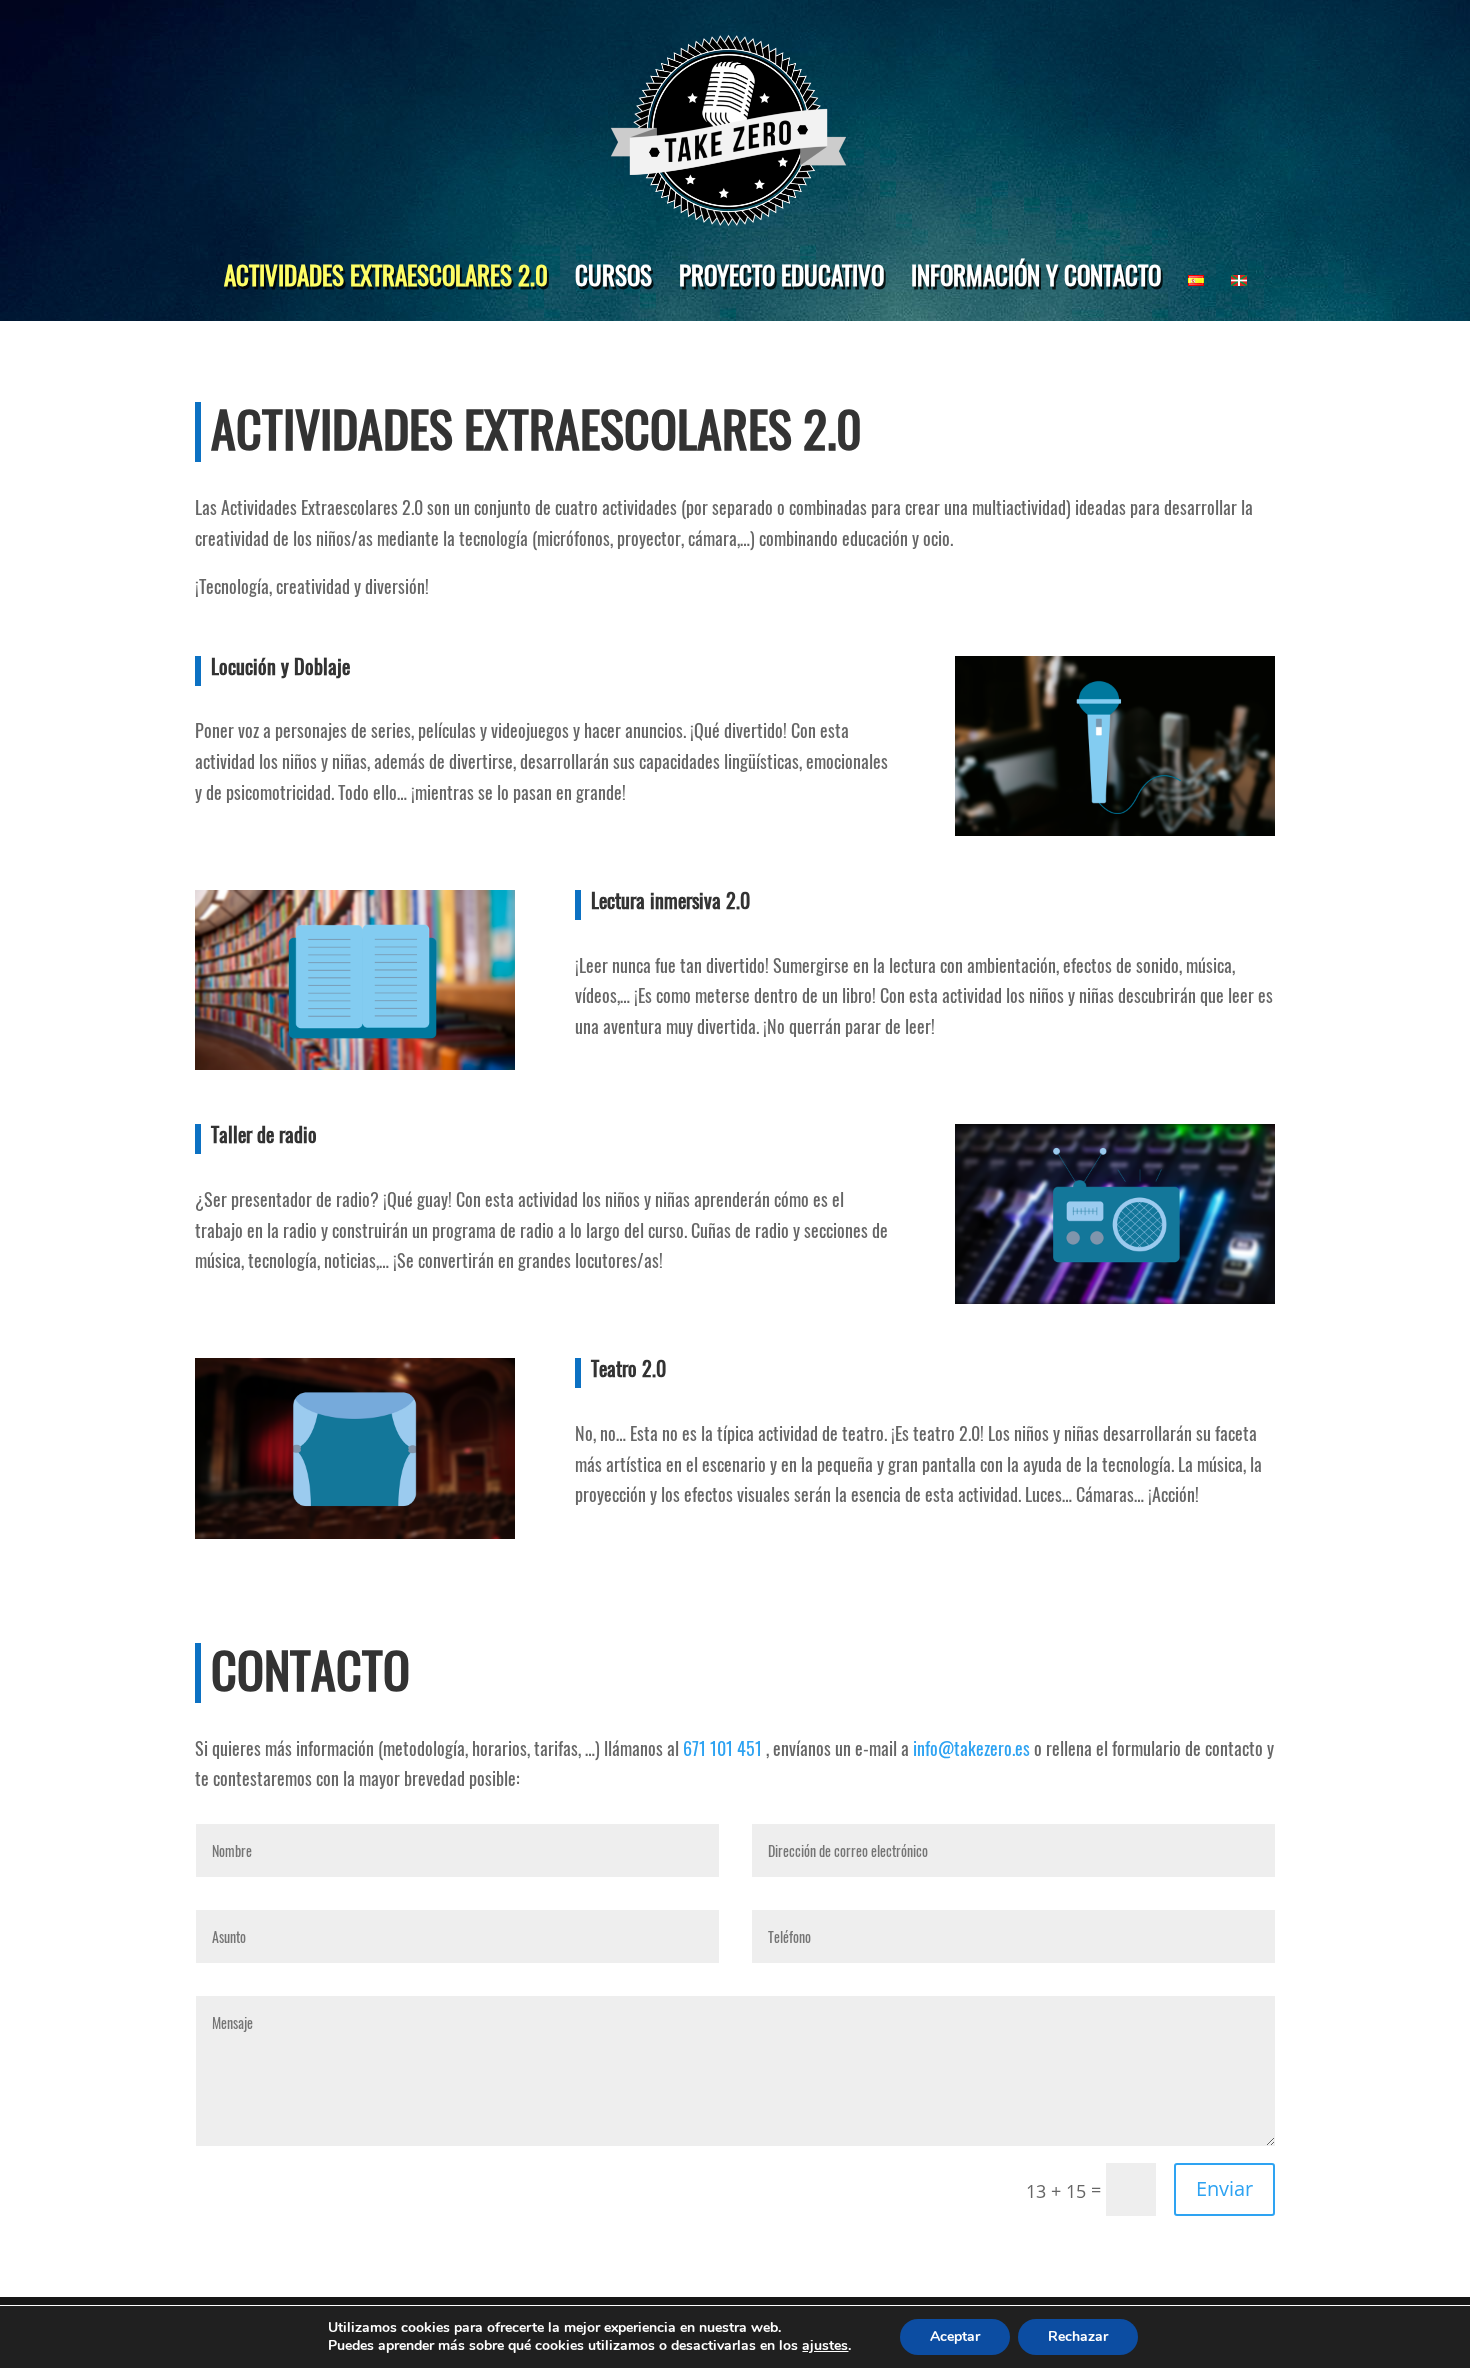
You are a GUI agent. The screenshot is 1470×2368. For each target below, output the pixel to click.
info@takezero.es (971, 1748)
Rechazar (1078, 2336)
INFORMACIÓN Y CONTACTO (1036, 274)
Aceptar (955, 2336)
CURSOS (613, 274)
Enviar (1224, 2188)
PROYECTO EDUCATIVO (781, 274)
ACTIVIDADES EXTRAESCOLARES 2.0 (386, 274)
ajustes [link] (825, 2345)
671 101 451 (722, 1748)
